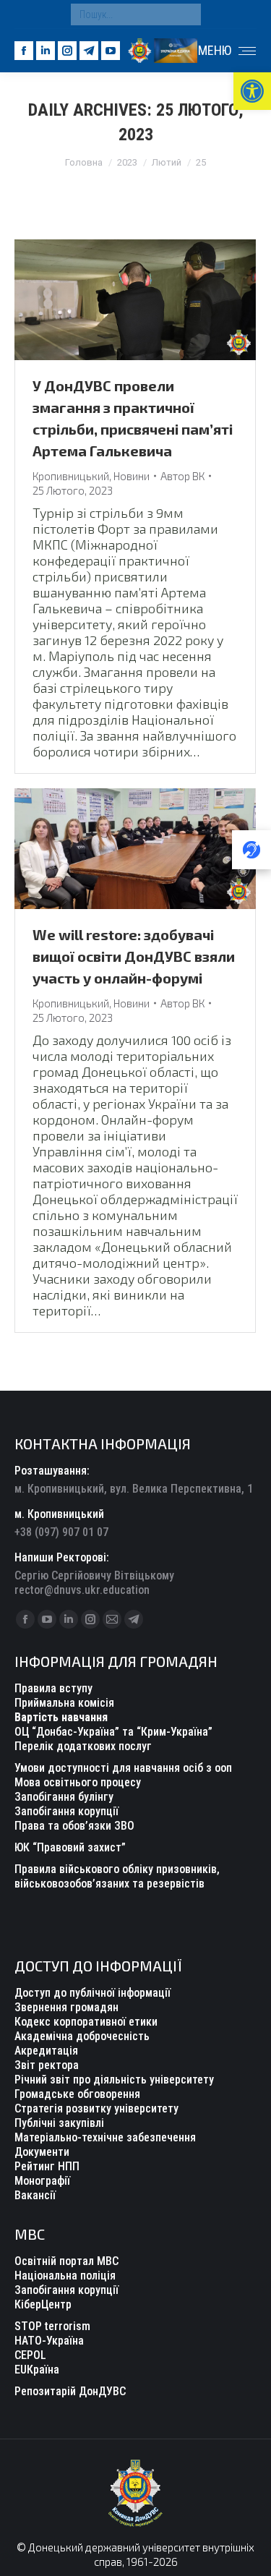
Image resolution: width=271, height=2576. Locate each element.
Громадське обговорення (77, 2094)
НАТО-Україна (49, 2341)
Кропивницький (71, 476)
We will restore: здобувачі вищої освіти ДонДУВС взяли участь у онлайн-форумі (134, 956)
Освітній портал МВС (66, 2261)
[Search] (186, 14)
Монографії (42, 2181)
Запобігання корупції (66, 1811)
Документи (42, 2152)
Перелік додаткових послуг (83, 1746)
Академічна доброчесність (82, 2036)
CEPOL (30, 2355)
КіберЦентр (43, 2304)
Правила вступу (53, 1688)
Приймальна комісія (64, 1703)
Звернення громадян (66, 2007)
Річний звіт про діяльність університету (114, 2080)
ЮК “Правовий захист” (70, 1847)
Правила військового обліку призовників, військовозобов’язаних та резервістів (117, 1876)
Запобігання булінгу (64, 1797)
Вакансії (35, 2195)
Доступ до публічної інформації (93, 1993)
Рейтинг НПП (47, 2166)
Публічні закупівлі (59, 2123)
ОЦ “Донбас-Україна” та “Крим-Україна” (113, 1732)
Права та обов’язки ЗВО (74, 1826)
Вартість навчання (61, 1717)
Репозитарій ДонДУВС (70, 2391)
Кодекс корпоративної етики (86, 2022)
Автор (182, 476)
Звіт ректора (47, 2065)
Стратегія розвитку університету (96, 2108)
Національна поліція (65, 2276)
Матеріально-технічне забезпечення (105, 2137)
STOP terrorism (52, 2326)
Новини (132, 476)
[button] (252, 91)
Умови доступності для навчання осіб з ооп (123, 1768)
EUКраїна (37, 2370)
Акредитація (46, 2051)
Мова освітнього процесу (78, 1782)
